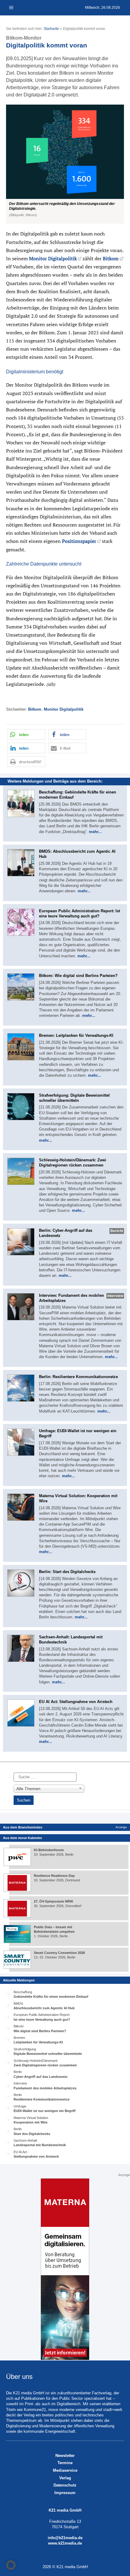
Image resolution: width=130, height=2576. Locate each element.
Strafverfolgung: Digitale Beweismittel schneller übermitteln (74, 1098)
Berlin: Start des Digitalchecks (67, 1572)
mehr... (95, 832)
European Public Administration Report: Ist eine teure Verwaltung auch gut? (80, 913)
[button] (65, 164)
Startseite (51, 29)
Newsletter (65, 2456)
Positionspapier (79, 541)
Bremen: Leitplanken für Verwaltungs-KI (76, 1035)
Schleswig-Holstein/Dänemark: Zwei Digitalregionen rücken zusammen (73, 1163)
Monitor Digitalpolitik (53, 258)
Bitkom (111, 258)
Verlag (65, 2478)
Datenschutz (65, 2485)
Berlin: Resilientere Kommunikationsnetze (78, 1377)
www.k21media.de (65, 2543)
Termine (65, 2463)
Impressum (65, 2493)
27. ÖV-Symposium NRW (53, 1901)
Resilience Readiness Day (54, 1876)
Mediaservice (65, 2470)
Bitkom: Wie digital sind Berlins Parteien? (78, 976)
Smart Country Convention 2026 (59, 1953)
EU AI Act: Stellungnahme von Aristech (76, 1702)
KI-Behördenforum (49, 1850)
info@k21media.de (65, 2538)
